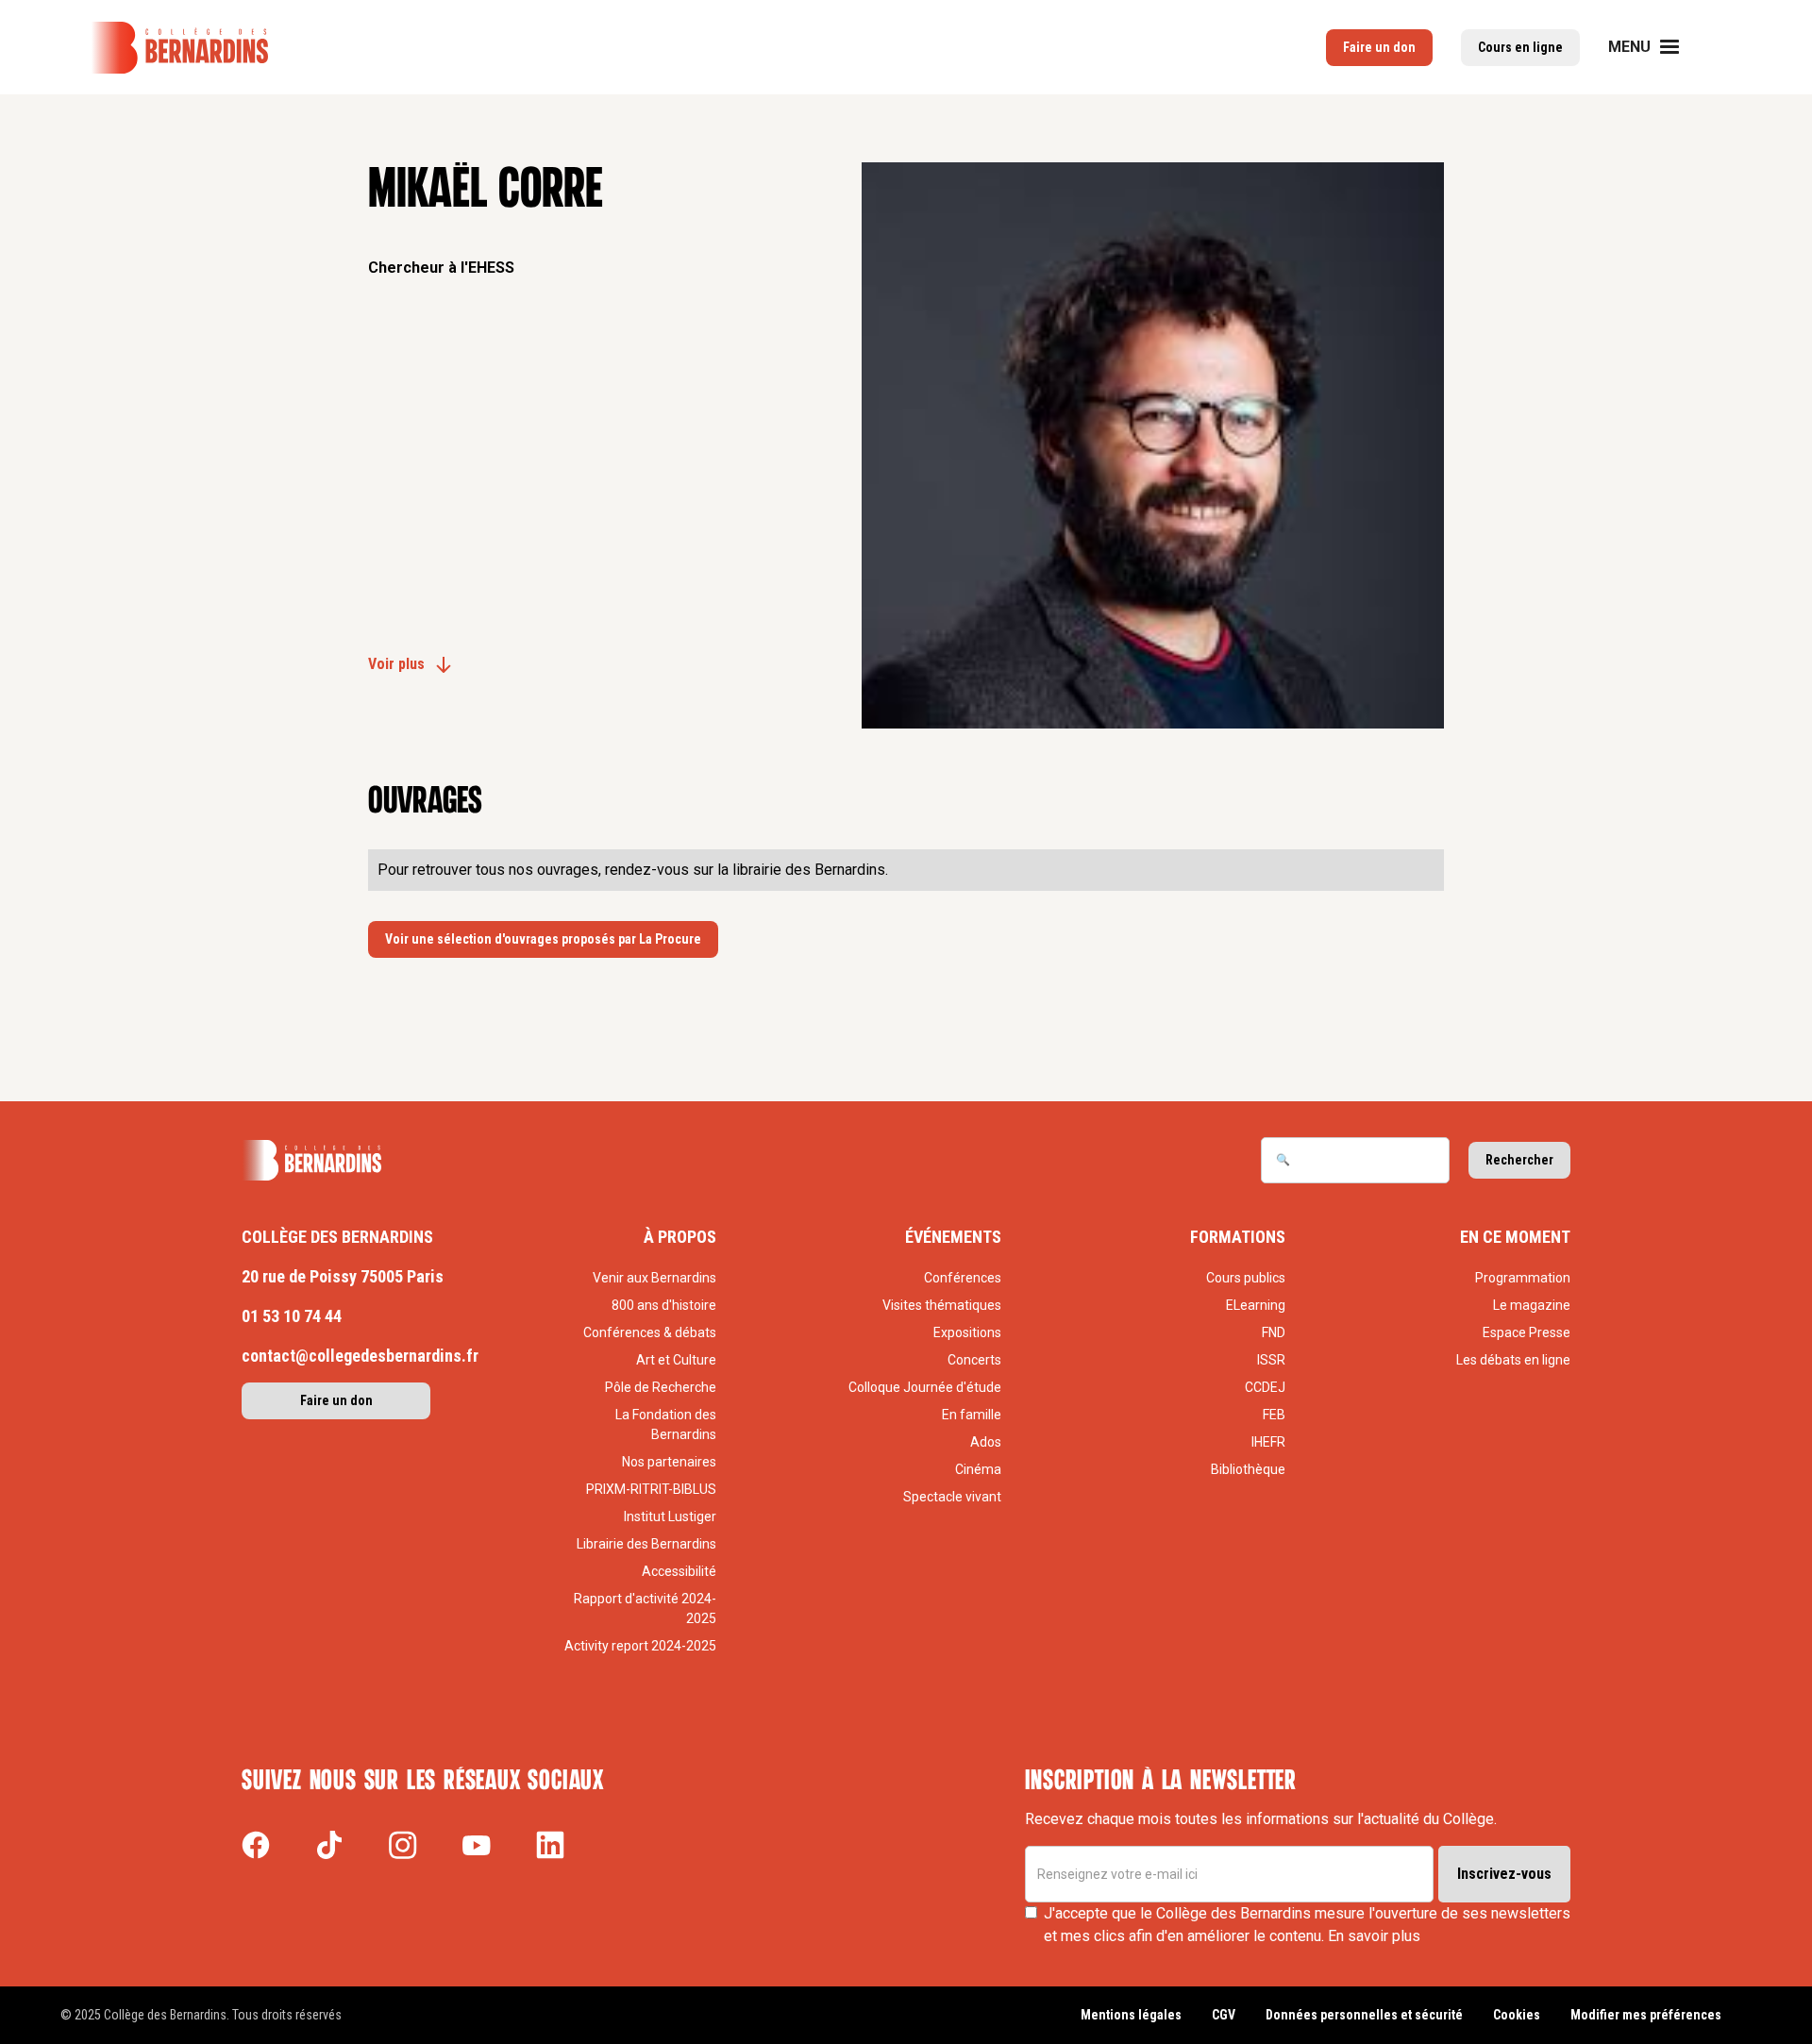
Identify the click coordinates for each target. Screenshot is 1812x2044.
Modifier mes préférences (1646, 2015)
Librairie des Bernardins (646, 1544)
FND (1274, 1332)
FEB (1274, 1415)
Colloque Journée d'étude (925, 1387)
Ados (986, 1442)
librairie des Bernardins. (810, 870)
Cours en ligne (1520, 47)
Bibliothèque (1248, 1469)
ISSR (1271, 1360)
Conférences (963, 1278)
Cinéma (978, 1469)
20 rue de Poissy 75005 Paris (343, 1276)
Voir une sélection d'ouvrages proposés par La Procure (543, 939)
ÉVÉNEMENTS (953, 1237)
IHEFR (1268, 1442)
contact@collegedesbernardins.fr (360, 1356)
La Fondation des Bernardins (666, 1424)
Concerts (974, 1360)
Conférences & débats (650, 1332)
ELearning (1256, 1305)
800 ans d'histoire (664, 1305)
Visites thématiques (942, 1305)
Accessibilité (679, 1571)
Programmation (1523, 1278)
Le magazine (1532, 1305)
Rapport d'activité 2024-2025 (645, 1608)
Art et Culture (676, 1360)
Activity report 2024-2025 (640, 1646)
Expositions (967, 1332)
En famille (972, 1415)
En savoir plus (1374, 1936)
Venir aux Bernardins (654, 1278)
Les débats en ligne (1513, 1360)
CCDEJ (1265, 1387)
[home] (179, 48)
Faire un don (1379, 47)
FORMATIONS (1238, 1237)
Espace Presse (1527, 1332)
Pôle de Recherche (661, 1387)
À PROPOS (680, 1237)
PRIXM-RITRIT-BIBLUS (651, 1489)
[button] (1655, 47)
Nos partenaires (669, 1462)
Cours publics (1246, 1278)
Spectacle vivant (952, 1497)
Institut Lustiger (670, 1516)
